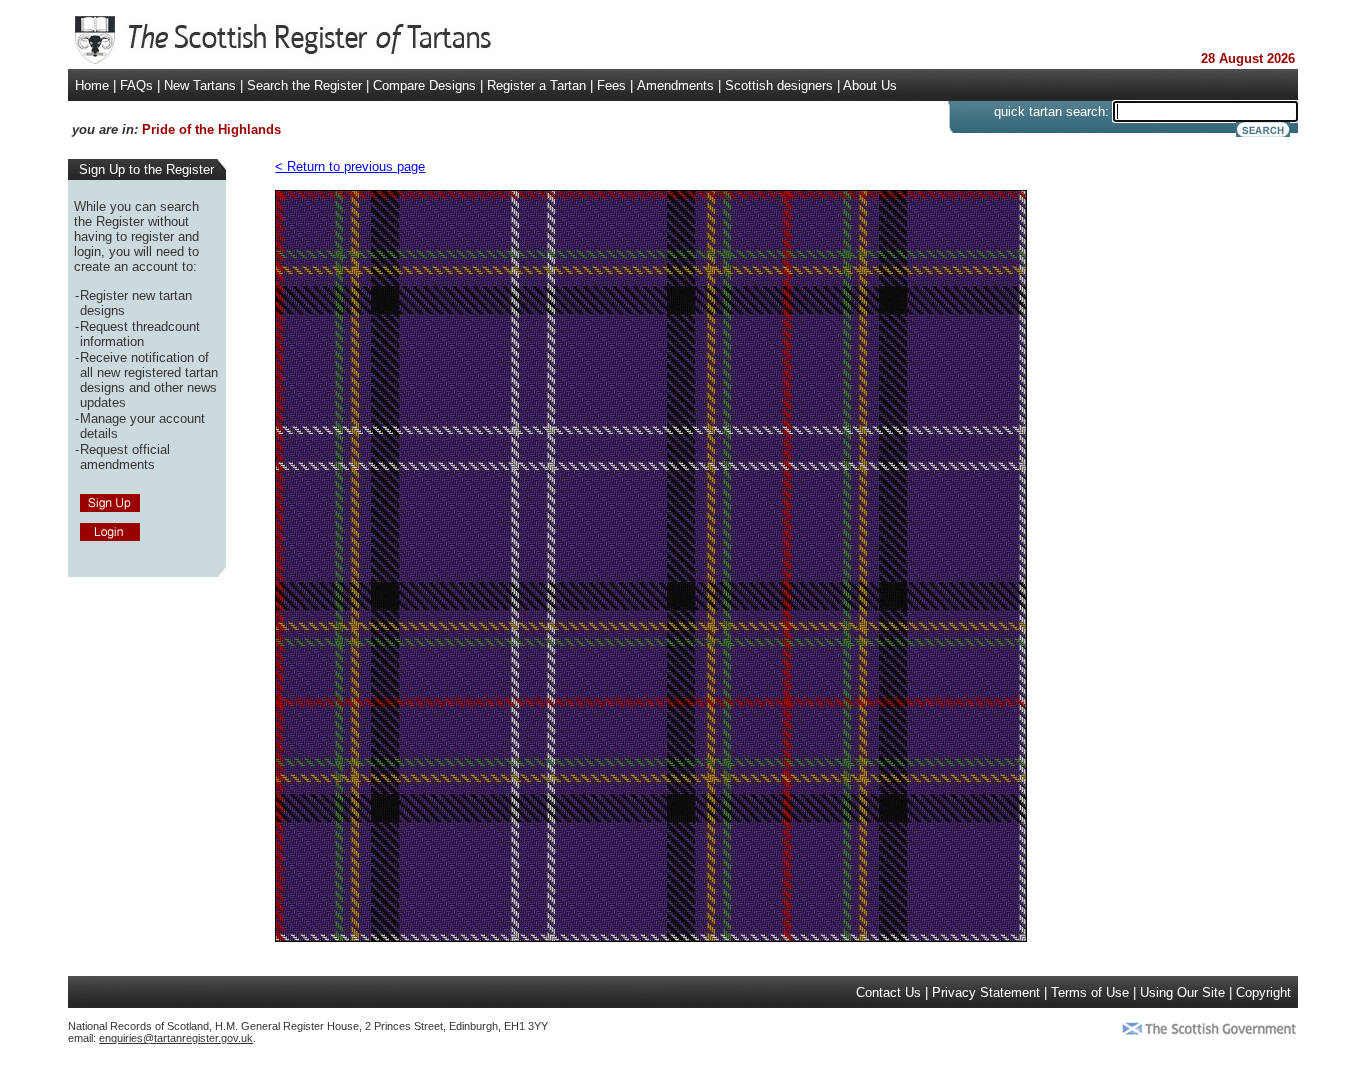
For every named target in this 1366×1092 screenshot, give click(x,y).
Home (92, 85)
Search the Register (304, 85)
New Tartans (200, 85)
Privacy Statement (986, 992)
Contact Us (888, 992)
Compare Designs (424, 85)
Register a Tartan (536, 85)
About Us (870, 85)
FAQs (136, 85)
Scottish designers (779, 85)
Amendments (675, 85)
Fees (611, 85)
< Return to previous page (350, 166)
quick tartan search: (1051, 111)
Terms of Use (1090, 992)
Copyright (1263, 992)
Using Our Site (1182, 992)
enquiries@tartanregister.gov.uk (176, 1038)
